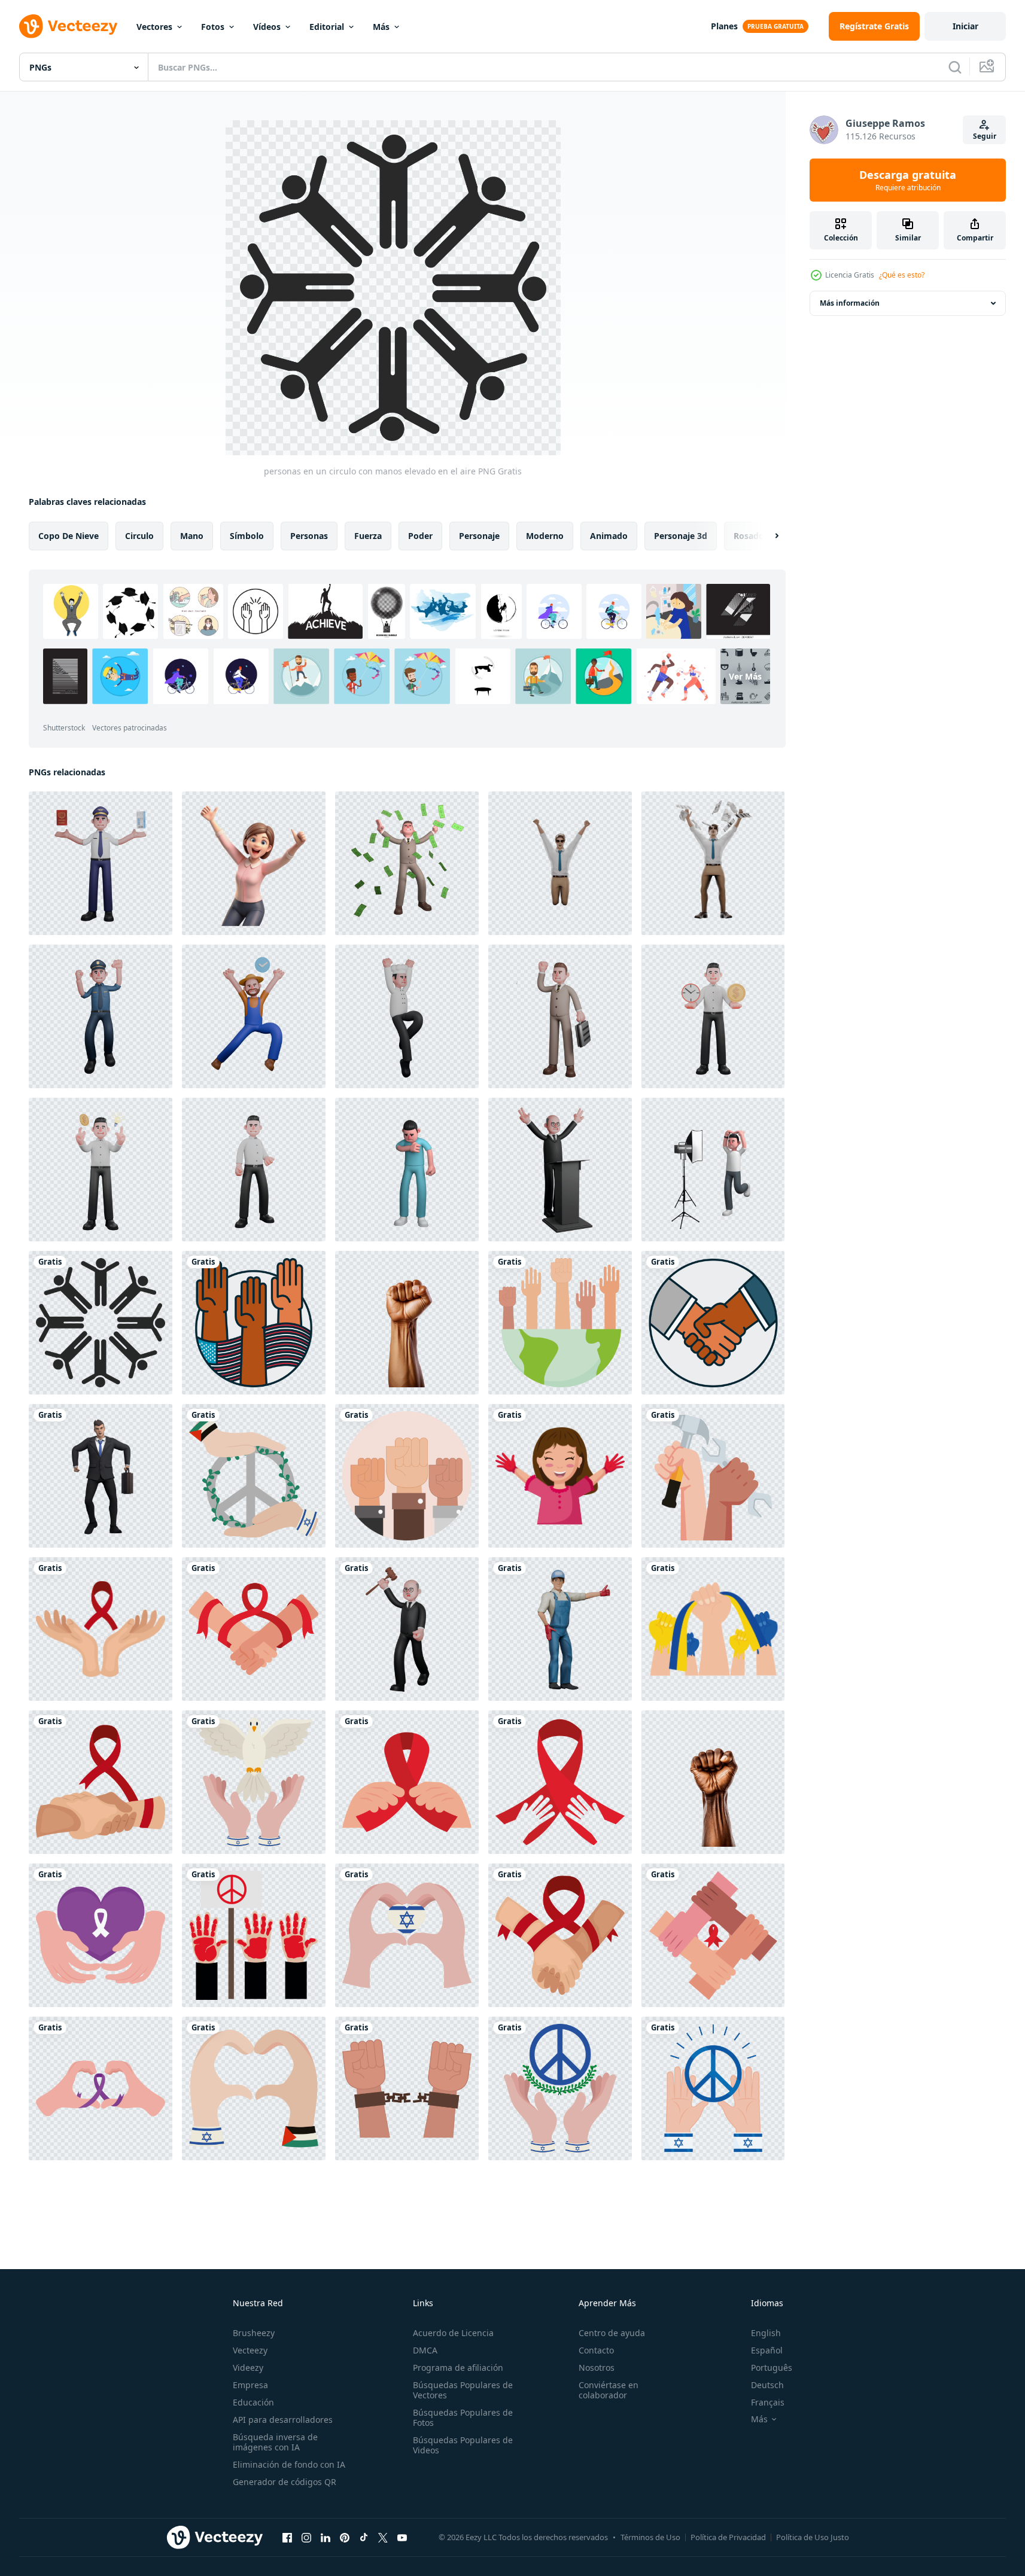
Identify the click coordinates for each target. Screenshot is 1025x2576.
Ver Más (745, 676)
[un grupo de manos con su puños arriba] (407, 1476)
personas (309, 536)
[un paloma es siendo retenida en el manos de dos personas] (254, 1782)
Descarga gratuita (908, 180)
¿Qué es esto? (902, 275)
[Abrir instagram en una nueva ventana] (306, 2537)
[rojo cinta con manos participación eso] (560, 1782)
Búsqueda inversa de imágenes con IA (275, 2442)
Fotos (213, 27)
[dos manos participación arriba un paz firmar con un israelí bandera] (713, 2088)
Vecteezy (250, 2350)
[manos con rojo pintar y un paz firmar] (254, 1935)
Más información (850, 303)
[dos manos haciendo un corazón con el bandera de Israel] (407, 1935)
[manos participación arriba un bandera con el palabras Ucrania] (713, 1629)
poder (420, 536)
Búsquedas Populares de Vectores (463, 2390)
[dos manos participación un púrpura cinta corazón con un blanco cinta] (101, 1935)
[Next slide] (767, 536)
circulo (139, 536)
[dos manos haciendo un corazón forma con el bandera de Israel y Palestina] (254, 2088)
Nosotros (597, 2368)
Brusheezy (254, 2333)
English (766, 2333)
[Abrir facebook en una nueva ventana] (287, 2537)
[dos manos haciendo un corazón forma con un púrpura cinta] (101, 2088)
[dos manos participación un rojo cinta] (101, 1782)
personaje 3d (681, 536)
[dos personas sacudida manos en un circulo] (713, 1323)
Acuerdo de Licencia (453, 2333)
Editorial (327, 27)
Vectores (154, 27)
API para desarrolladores (283, 2420)
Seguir (985, 136)
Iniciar (965, 26)
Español (767, 2350)
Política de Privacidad (728, 2537)
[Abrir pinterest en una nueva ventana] (345, 2537)
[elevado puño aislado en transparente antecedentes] (407, 1323)
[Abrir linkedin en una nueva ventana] (326, 2537)
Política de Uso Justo (813, 2537)
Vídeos (267, 27)
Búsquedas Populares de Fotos (463, 2417)
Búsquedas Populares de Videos (463, 2445)
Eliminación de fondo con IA (289, 2464)
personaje (479, 536)
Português (772, 2368)
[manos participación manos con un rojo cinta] (713, 1935)
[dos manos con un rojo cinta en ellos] (101, 1629)
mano (192, 536)
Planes (724, 26)
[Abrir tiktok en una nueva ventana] (364, 2537)
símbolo (247, 536)
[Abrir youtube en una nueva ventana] (402, 2537)
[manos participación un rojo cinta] (407, 1782)
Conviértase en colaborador (609, 2390)
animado (609, 536)
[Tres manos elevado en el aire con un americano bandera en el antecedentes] (254, 1323)
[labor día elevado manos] (713, 1476)
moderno (545, 536)
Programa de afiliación (458, 2368)
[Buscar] (955, 67)
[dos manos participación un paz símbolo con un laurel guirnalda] (560, 2088)
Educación (253, 2402)
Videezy (248, 2368)
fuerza (368, 536)
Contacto (596, 2350)
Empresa (250, 2385)
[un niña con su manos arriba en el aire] (560, 1476)
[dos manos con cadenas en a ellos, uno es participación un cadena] (407, 2088)
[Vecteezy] (68, 26)
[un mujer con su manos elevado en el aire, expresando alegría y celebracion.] (254, 863)
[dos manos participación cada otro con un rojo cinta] (254, 1629)
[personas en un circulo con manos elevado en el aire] (101, 1323)
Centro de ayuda (612, 2333)
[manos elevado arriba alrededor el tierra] (560, 1323)
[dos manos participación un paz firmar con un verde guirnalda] (254, 1476)
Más (381, 27)
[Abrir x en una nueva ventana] (383, 2537)
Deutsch (767, 2385)
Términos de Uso (650, 2537)
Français (768, 2402)
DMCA (425, 2350)
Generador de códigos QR (285, 2482)
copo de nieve (69, 536)
